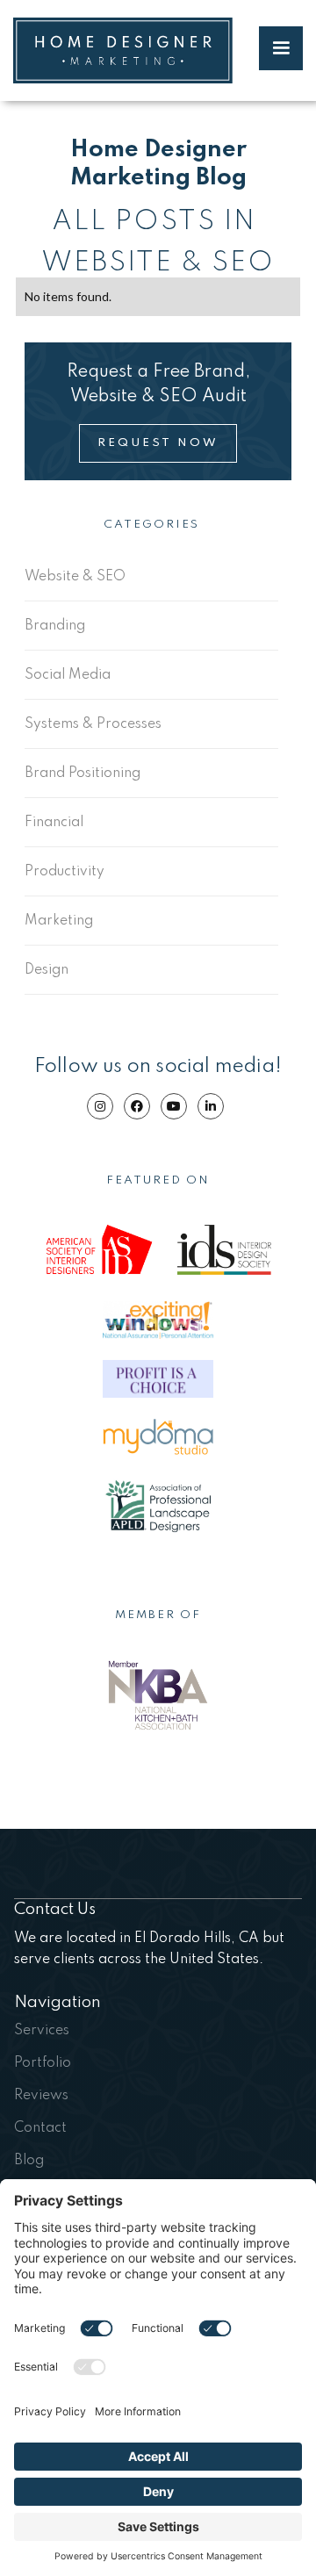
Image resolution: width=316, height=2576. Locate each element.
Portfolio (43, 2063)
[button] (281, 48)
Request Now (158, 443)
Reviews (41, 2096)
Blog (29, 2161)
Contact (40, 2128)
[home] (123, 50)
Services (42, 2031)
